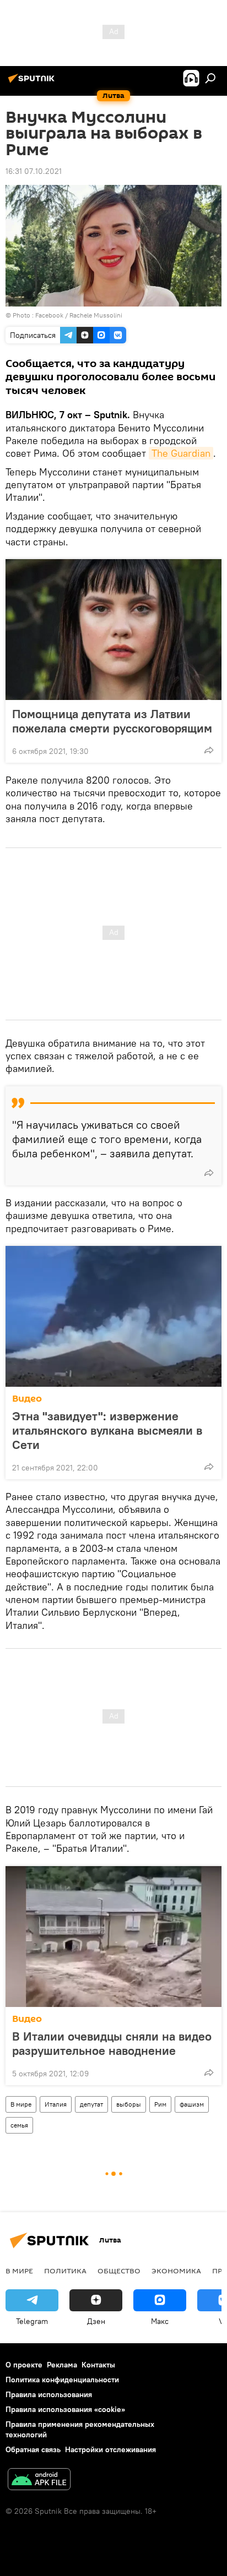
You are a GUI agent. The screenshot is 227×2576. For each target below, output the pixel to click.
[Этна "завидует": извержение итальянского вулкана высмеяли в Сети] (113, 1316)
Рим (160, 2104)
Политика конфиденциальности (62, 2380)
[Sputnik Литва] (33, 83)
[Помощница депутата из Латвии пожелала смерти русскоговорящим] (113, 630)
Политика (65, 2271)
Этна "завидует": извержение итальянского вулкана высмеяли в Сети (107, 1430)
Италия (56, 2104)
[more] (209, 750)
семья (19, 2125)
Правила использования (49, 2394)
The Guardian (181, 453)
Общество (119, 2271)
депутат (91, 2104)
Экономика (176, 2271)
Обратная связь (33, 2449)
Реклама (62, 2365)
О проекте (24, 2365)
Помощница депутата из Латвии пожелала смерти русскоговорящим (112, 721)
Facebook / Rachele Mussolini (79, 315)
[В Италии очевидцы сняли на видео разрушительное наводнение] (113, 1937)
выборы (129, 2104)
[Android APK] (39, 2481)
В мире (21, 2104)
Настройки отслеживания (110, 2449)
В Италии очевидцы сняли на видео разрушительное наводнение (112, 2043)
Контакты (98, 2365)
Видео (27, 1399)
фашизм (192, 2104)
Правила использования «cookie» (65, 2409)
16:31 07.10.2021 (34, 171)
